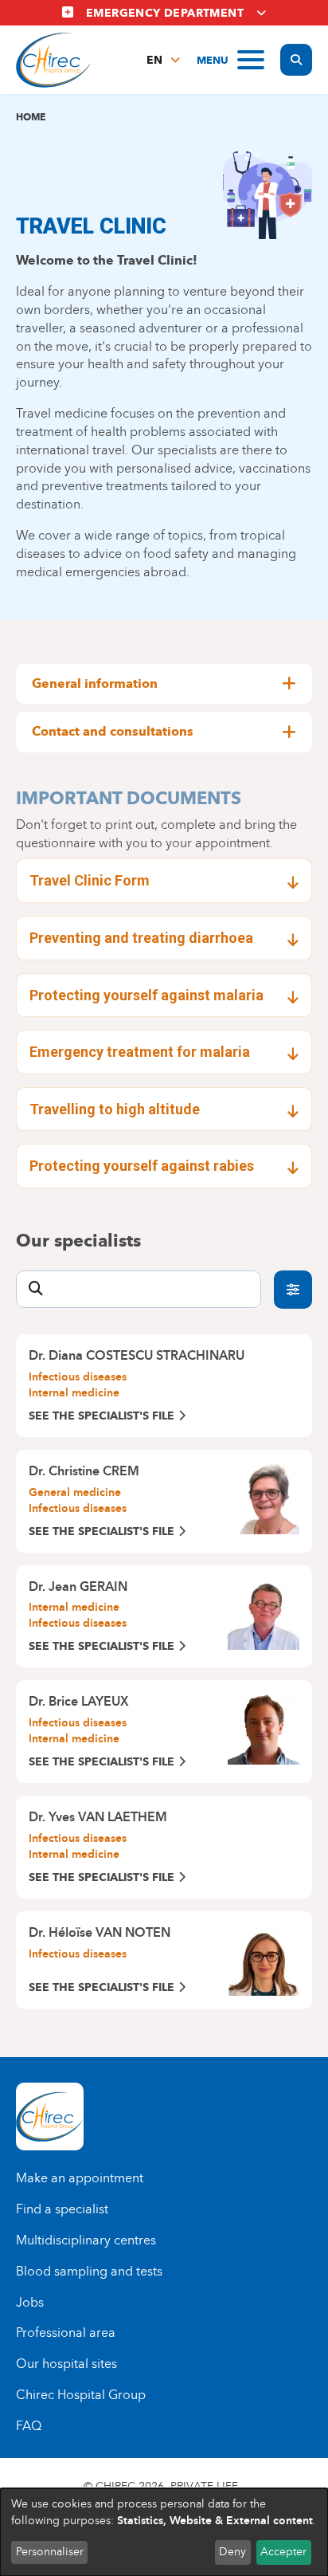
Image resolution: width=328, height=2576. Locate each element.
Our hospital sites (66, 2364)
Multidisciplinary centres (86, 2240)
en (154, 60)
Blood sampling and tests (89, 2271)
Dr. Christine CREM (84, 1471)
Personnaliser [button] (50, 2552)
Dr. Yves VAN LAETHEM (98, 1817)
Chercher (293, 1290)
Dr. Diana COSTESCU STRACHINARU (137, 1355)
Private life (204, 2486)
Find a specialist (62, 2209)
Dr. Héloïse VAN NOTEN (100, 1932)
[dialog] (164, 2532)
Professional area (66, 2333)
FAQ (29, 2426)
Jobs (30, 2302)
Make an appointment (80, 2178)
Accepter (283, 2552)
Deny (232, 2552)
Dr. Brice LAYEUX (79, 1701)
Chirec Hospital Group (81, 2395)
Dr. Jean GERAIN (78, 1586)
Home (31, 117)
